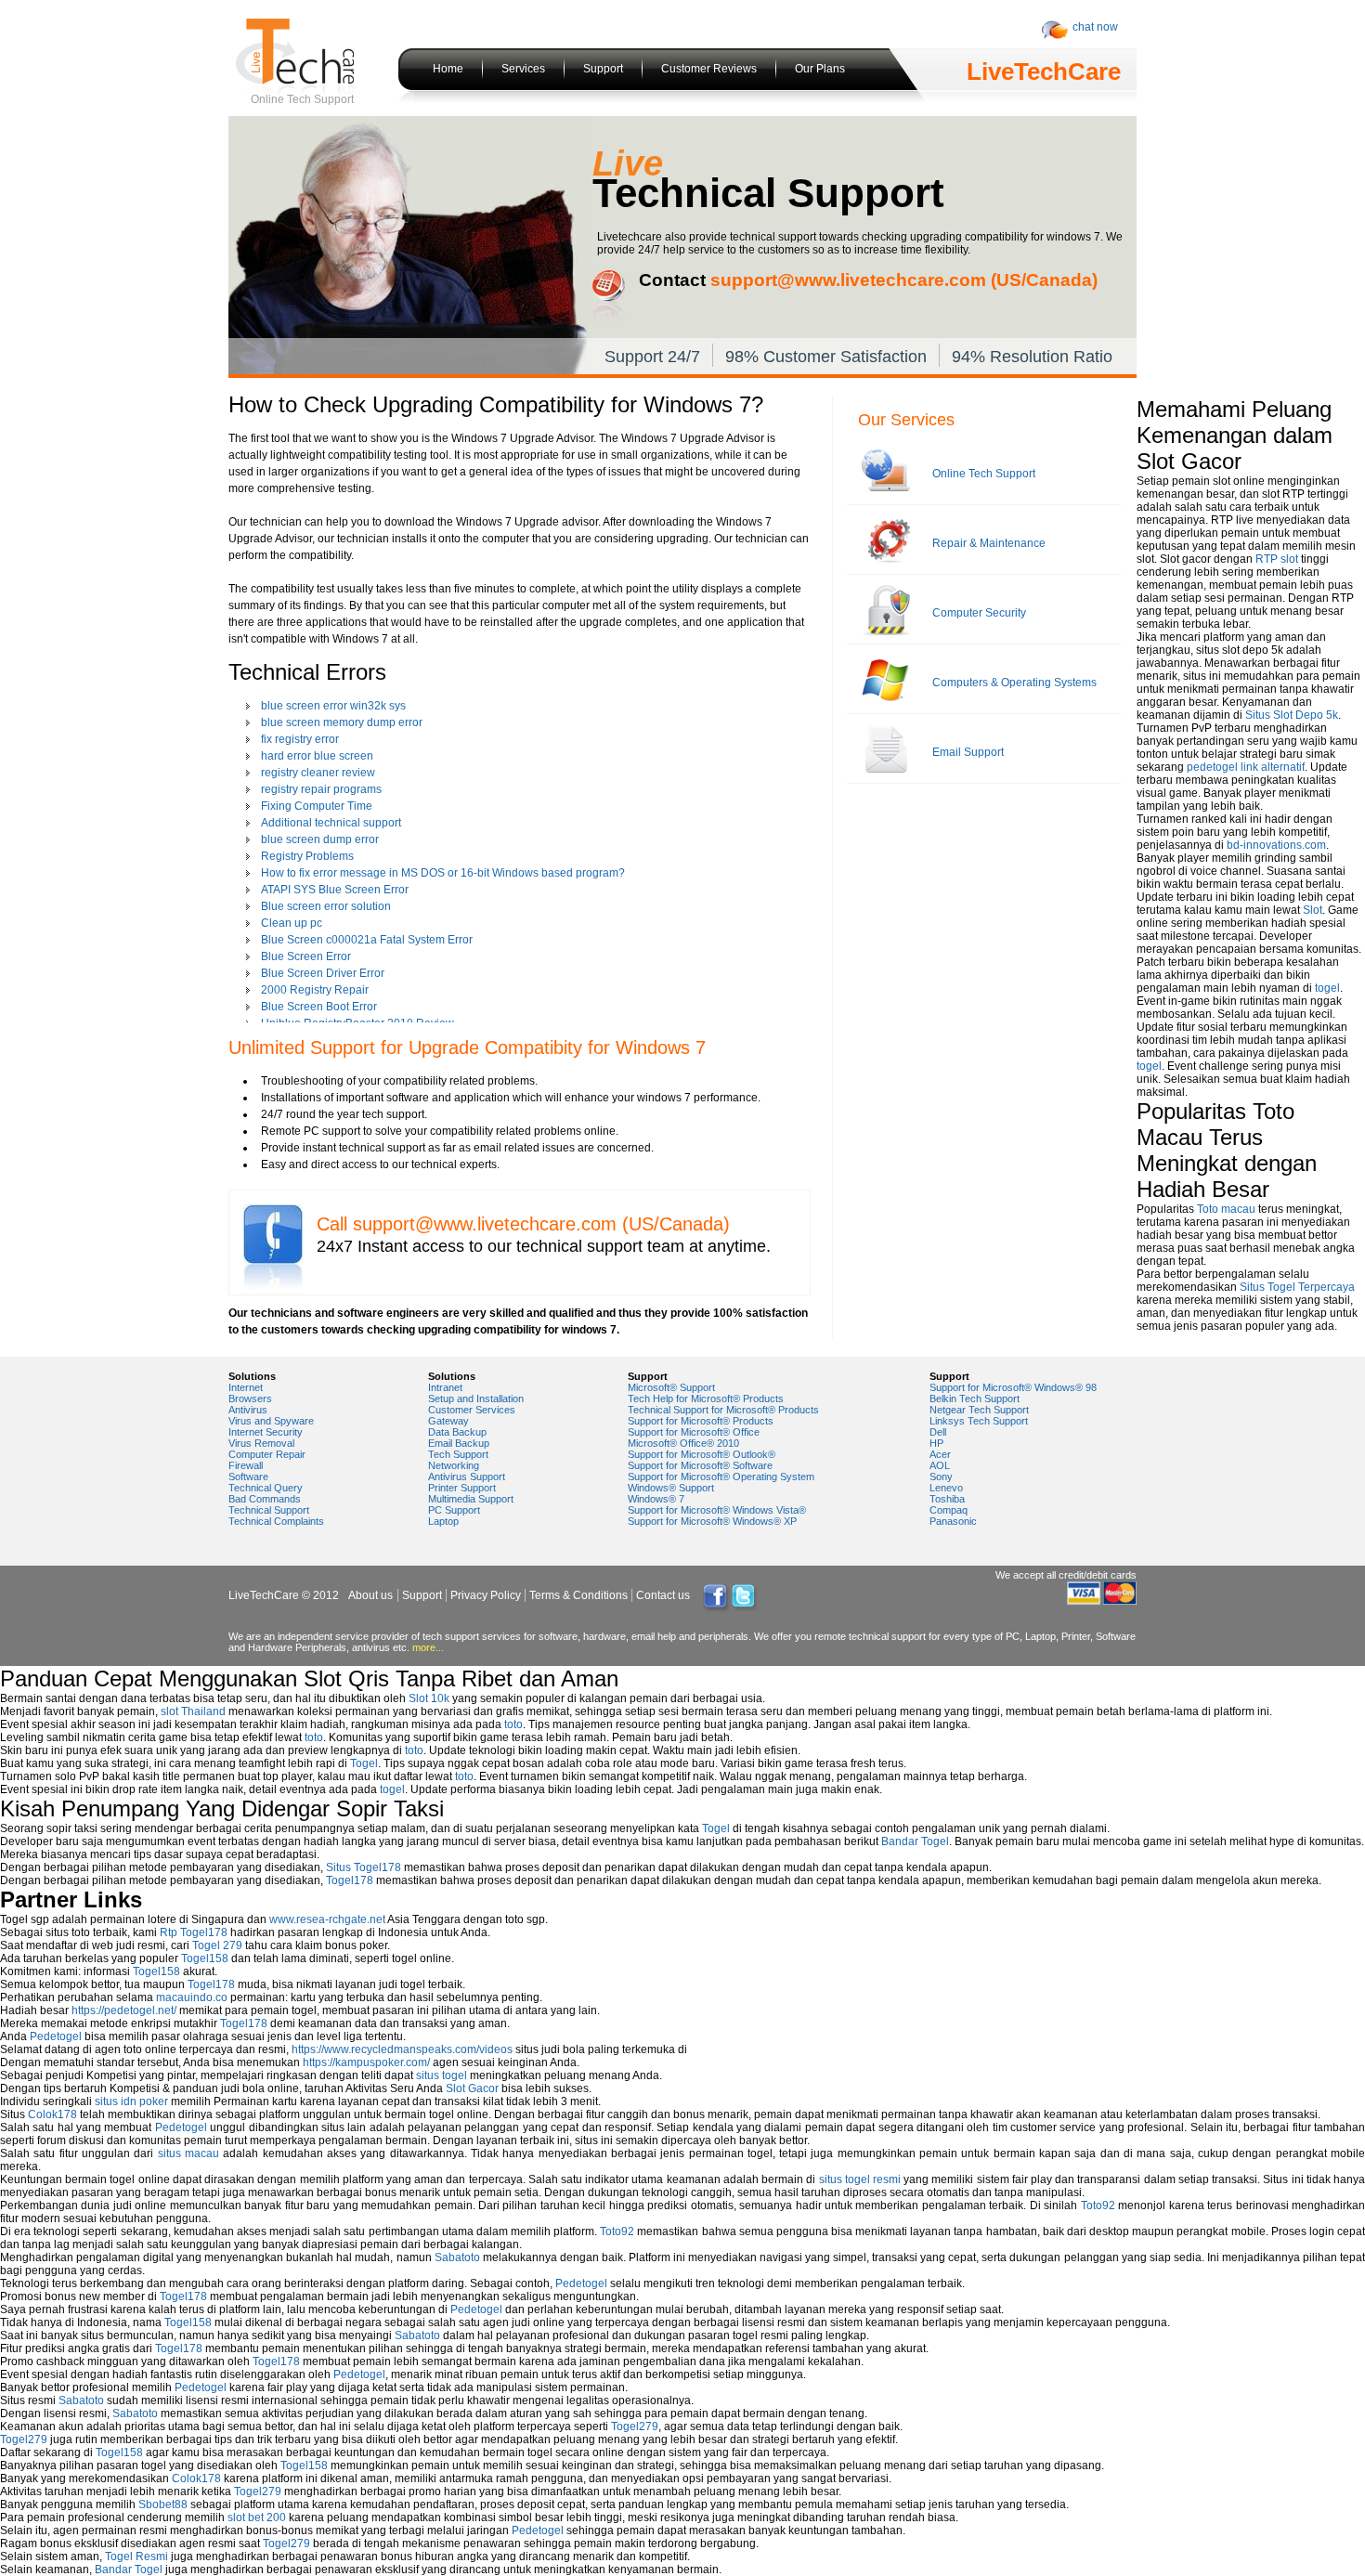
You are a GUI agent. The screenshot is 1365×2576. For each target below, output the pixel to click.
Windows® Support (671, 1488)
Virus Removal (261, 1443)
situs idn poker (131, 2101)
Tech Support (458, 1454)
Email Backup (459, 1443)
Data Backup (457, 1432)
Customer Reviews (709, 69)
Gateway (448, 1421)
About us (370, 1595)
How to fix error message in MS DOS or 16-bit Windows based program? (443, 873)
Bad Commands (265, 1499)
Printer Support (462, 1488)
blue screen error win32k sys (333, 706)
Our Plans (820, 69)
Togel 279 (217, 1945)
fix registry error (300, 739)
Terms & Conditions (578, 1595)
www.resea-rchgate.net (327, 1919)
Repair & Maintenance (989, 543)
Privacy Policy (486, 1595)
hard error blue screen (317, 756)
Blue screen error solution (326, 906)
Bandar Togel (915, 1841)
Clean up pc (292, 923)
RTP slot (1277, 559)
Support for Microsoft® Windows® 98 (1013, 1387)
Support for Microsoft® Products (701, 1421)
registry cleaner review (318, 773)
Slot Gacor (472, 2088)
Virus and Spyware (271, 1421)
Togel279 (635, 2426)
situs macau (188, 2153)
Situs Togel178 (364, 1867)
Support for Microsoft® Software (700, 1465)
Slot (1313, 910)
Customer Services (472, 1410)
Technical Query (266, 1488)
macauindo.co (192, 1997)
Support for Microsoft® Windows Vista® (717, 1510)
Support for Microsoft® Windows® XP (712, 1521)
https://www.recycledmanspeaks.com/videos (402, 2049)
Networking (454, 1465)
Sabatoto (457, 2257)
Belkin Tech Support (975, 1399)
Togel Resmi (136, 2556)
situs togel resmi (860, 2179)
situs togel (442, 2075)
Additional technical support (331, 823)
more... (428, 1647)
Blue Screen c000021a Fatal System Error (367, 940)
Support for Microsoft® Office (694, 1432)
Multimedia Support (471, 1499)
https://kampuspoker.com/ (366, 2062)
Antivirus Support (467, 1477)
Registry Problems (307, 856)
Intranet (445, 1387)
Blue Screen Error (306, 956)
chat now (1095, 27)
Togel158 (205, 1958)
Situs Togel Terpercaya (1297, 1287)
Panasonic (953, 1521)
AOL (940, 1465)
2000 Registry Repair (315, 990)
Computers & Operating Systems (1014, 683)
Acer (940, 1454)
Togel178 (350, 1880)
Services (523, 69)
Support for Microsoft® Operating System (721, 1477)
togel (1327, 988)
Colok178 (52, 2114)
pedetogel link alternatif (1246, 767)
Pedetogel (56, 2036)
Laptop (443, 1521)
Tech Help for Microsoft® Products (706, 1399)
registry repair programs (321, 789)
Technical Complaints (276, 1521)
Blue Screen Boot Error (319, 1007)
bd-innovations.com (1276, 845)
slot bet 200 (257, 2517)
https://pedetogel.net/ (124, 2010)
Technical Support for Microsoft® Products (723, 1410)
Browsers (250, 1399)
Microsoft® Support (671, 1387)
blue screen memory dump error (342, 722)
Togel (364, 1763)
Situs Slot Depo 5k (1292, 715)
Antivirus (248, 1410)
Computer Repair (267, 1454)
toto (513, 1724)
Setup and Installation (476, 1399)
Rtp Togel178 (194, 1932)
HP (936, 1443)
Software (248, 1477)
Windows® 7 (656, 1499)
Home (448, 69)
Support (603, 69)
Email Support (968, 752)
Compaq (949, 1510)
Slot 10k (429, 1698)
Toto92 (1098, 2205)
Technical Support (269, 1510)
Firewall (246, 1465)
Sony (941, 1477)
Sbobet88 (163, 2504)
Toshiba (947, 1499)
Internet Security (266, 1432)
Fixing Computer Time (317, 806)
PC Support (454, 1510)
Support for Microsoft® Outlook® (702, 1454)
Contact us (663, 1595)
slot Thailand (193, 1711)
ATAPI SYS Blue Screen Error (335, 890)
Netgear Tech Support (979, 1410)
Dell (938, 1432)
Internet (246, 1387)
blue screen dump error (320, 839)
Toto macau (1226, 1209)
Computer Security (979, 613)
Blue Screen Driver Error (323, 973)
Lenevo (946, 1488)
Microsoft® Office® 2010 (683, 1443)
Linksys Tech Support (979, 1421)
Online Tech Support (984, 474)
